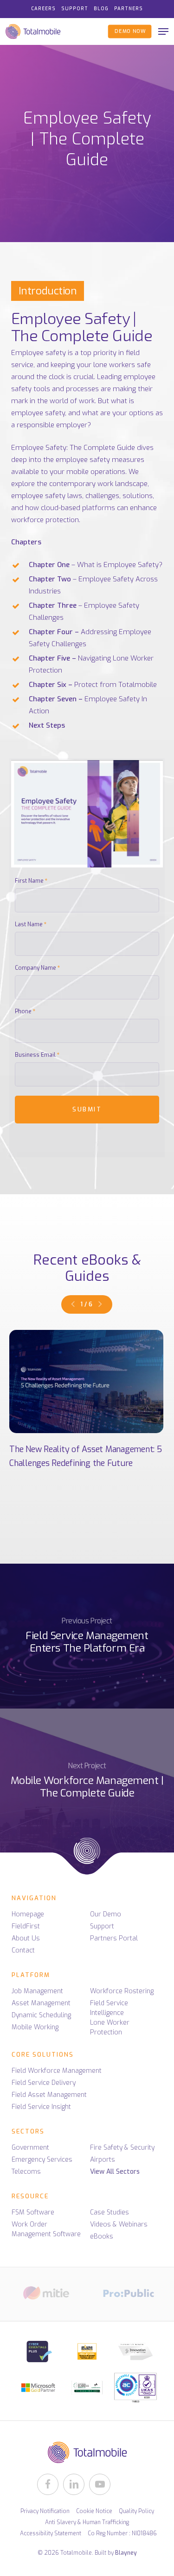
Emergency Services (42, 2160)
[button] (163, 31)
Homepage (28, 1914)
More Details (86, 1382)
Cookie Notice (94, 2511)
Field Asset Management (49, 2095)
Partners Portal (114, 1938)
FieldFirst (26, 1926)
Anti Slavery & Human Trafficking (87, 2522)
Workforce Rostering (122, 1991)
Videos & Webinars (119, 2224)
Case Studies (110, 2212)
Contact (23, 1950)
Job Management (37, 1991)
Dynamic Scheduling (41, 2015)
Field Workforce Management (57, 2071)
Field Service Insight (41, 2107)
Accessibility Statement (51, 2533)
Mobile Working (35, 2027)
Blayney (126, 2553)
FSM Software (33, 2212)
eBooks (102, 2236)
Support (102, 1926)
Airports (103, 2160)
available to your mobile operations (68, 472)
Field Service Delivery (44, 2083)
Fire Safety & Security (122, 2148)
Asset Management (41, 2003)
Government (30, 2148)
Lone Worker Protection (110, 2027)
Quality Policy (136, 2511)
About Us (26, 1938)
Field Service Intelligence (109, 2008)
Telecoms (26, 2172)
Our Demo (106, 1914)
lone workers (114, 365)
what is (122, 401)
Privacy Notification (45, 2511)
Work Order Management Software (46, 2229)
